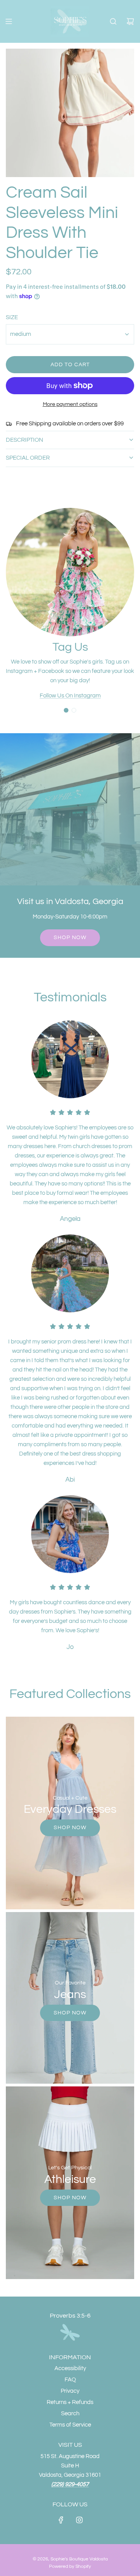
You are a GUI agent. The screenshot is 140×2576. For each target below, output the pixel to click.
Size (12, 317)
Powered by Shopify (70, 2566)
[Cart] (130, 21)
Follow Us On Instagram (70, 696)
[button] (66, 710)
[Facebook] (61, 2520)
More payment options (70, 404)
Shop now (70, 938)
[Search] (113, 21)
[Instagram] (79, 2520)
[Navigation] (9, 21)
